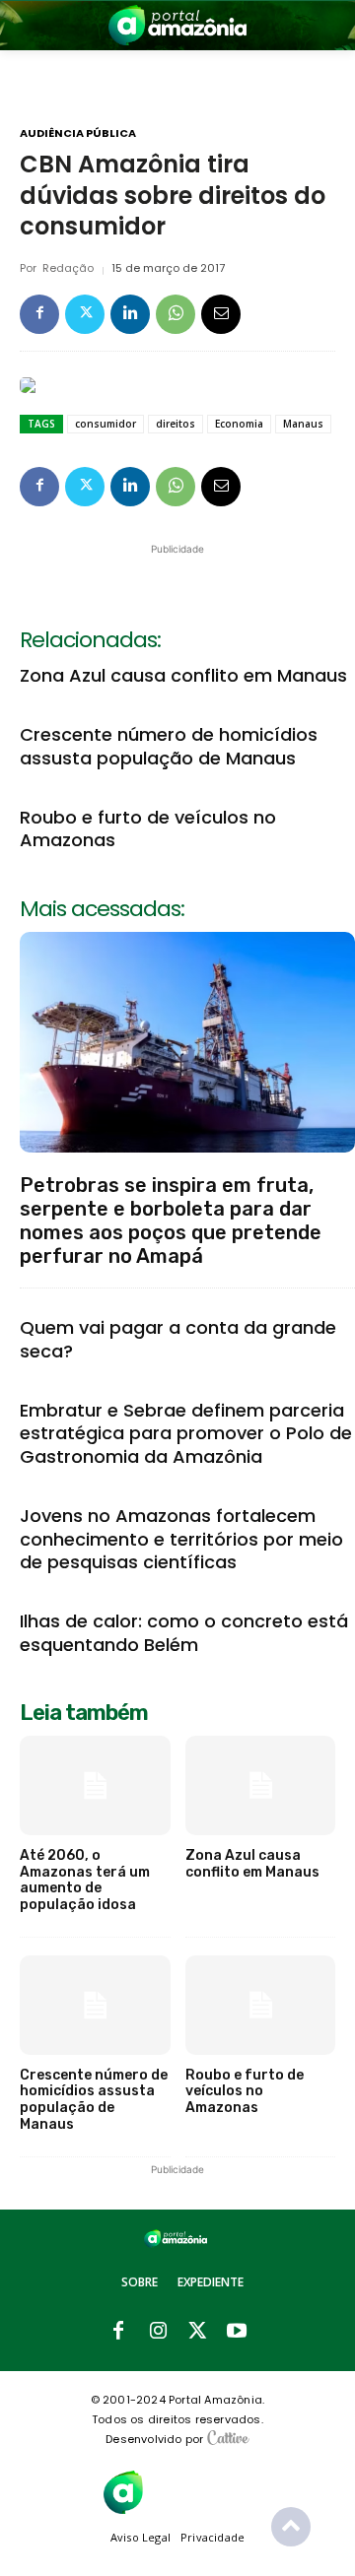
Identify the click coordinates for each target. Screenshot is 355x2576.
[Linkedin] (130, 314)
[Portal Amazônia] (177, 25)
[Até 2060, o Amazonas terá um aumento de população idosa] (95, 1785)
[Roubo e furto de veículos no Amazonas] (261, 2005)
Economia (239, 424)
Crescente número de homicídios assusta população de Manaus (169, 746)
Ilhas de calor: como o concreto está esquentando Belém (184, 1632)
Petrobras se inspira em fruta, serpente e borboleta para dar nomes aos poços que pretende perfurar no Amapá (171, 1221)
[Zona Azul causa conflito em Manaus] (261, 1785)
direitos (176, 424)
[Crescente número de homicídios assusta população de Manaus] (95, 2005)
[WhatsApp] (176, 314)
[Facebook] (39, 314)
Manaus (303, 424)
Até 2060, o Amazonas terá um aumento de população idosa (85, 1880)
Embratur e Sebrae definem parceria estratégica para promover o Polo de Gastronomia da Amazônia (186, 1433)
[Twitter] (85, 314)
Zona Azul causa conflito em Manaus (183, 675)
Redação (68, 268)
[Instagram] (158, 2332)
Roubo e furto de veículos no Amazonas (148, 828)
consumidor (106, 424)
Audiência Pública (78, 133)
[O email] (221, 314)
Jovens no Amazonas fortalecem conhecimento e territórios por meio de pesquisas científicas (181, 1539)
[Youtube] (237, 2332)
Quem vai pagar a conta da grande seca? (178, 1339)
